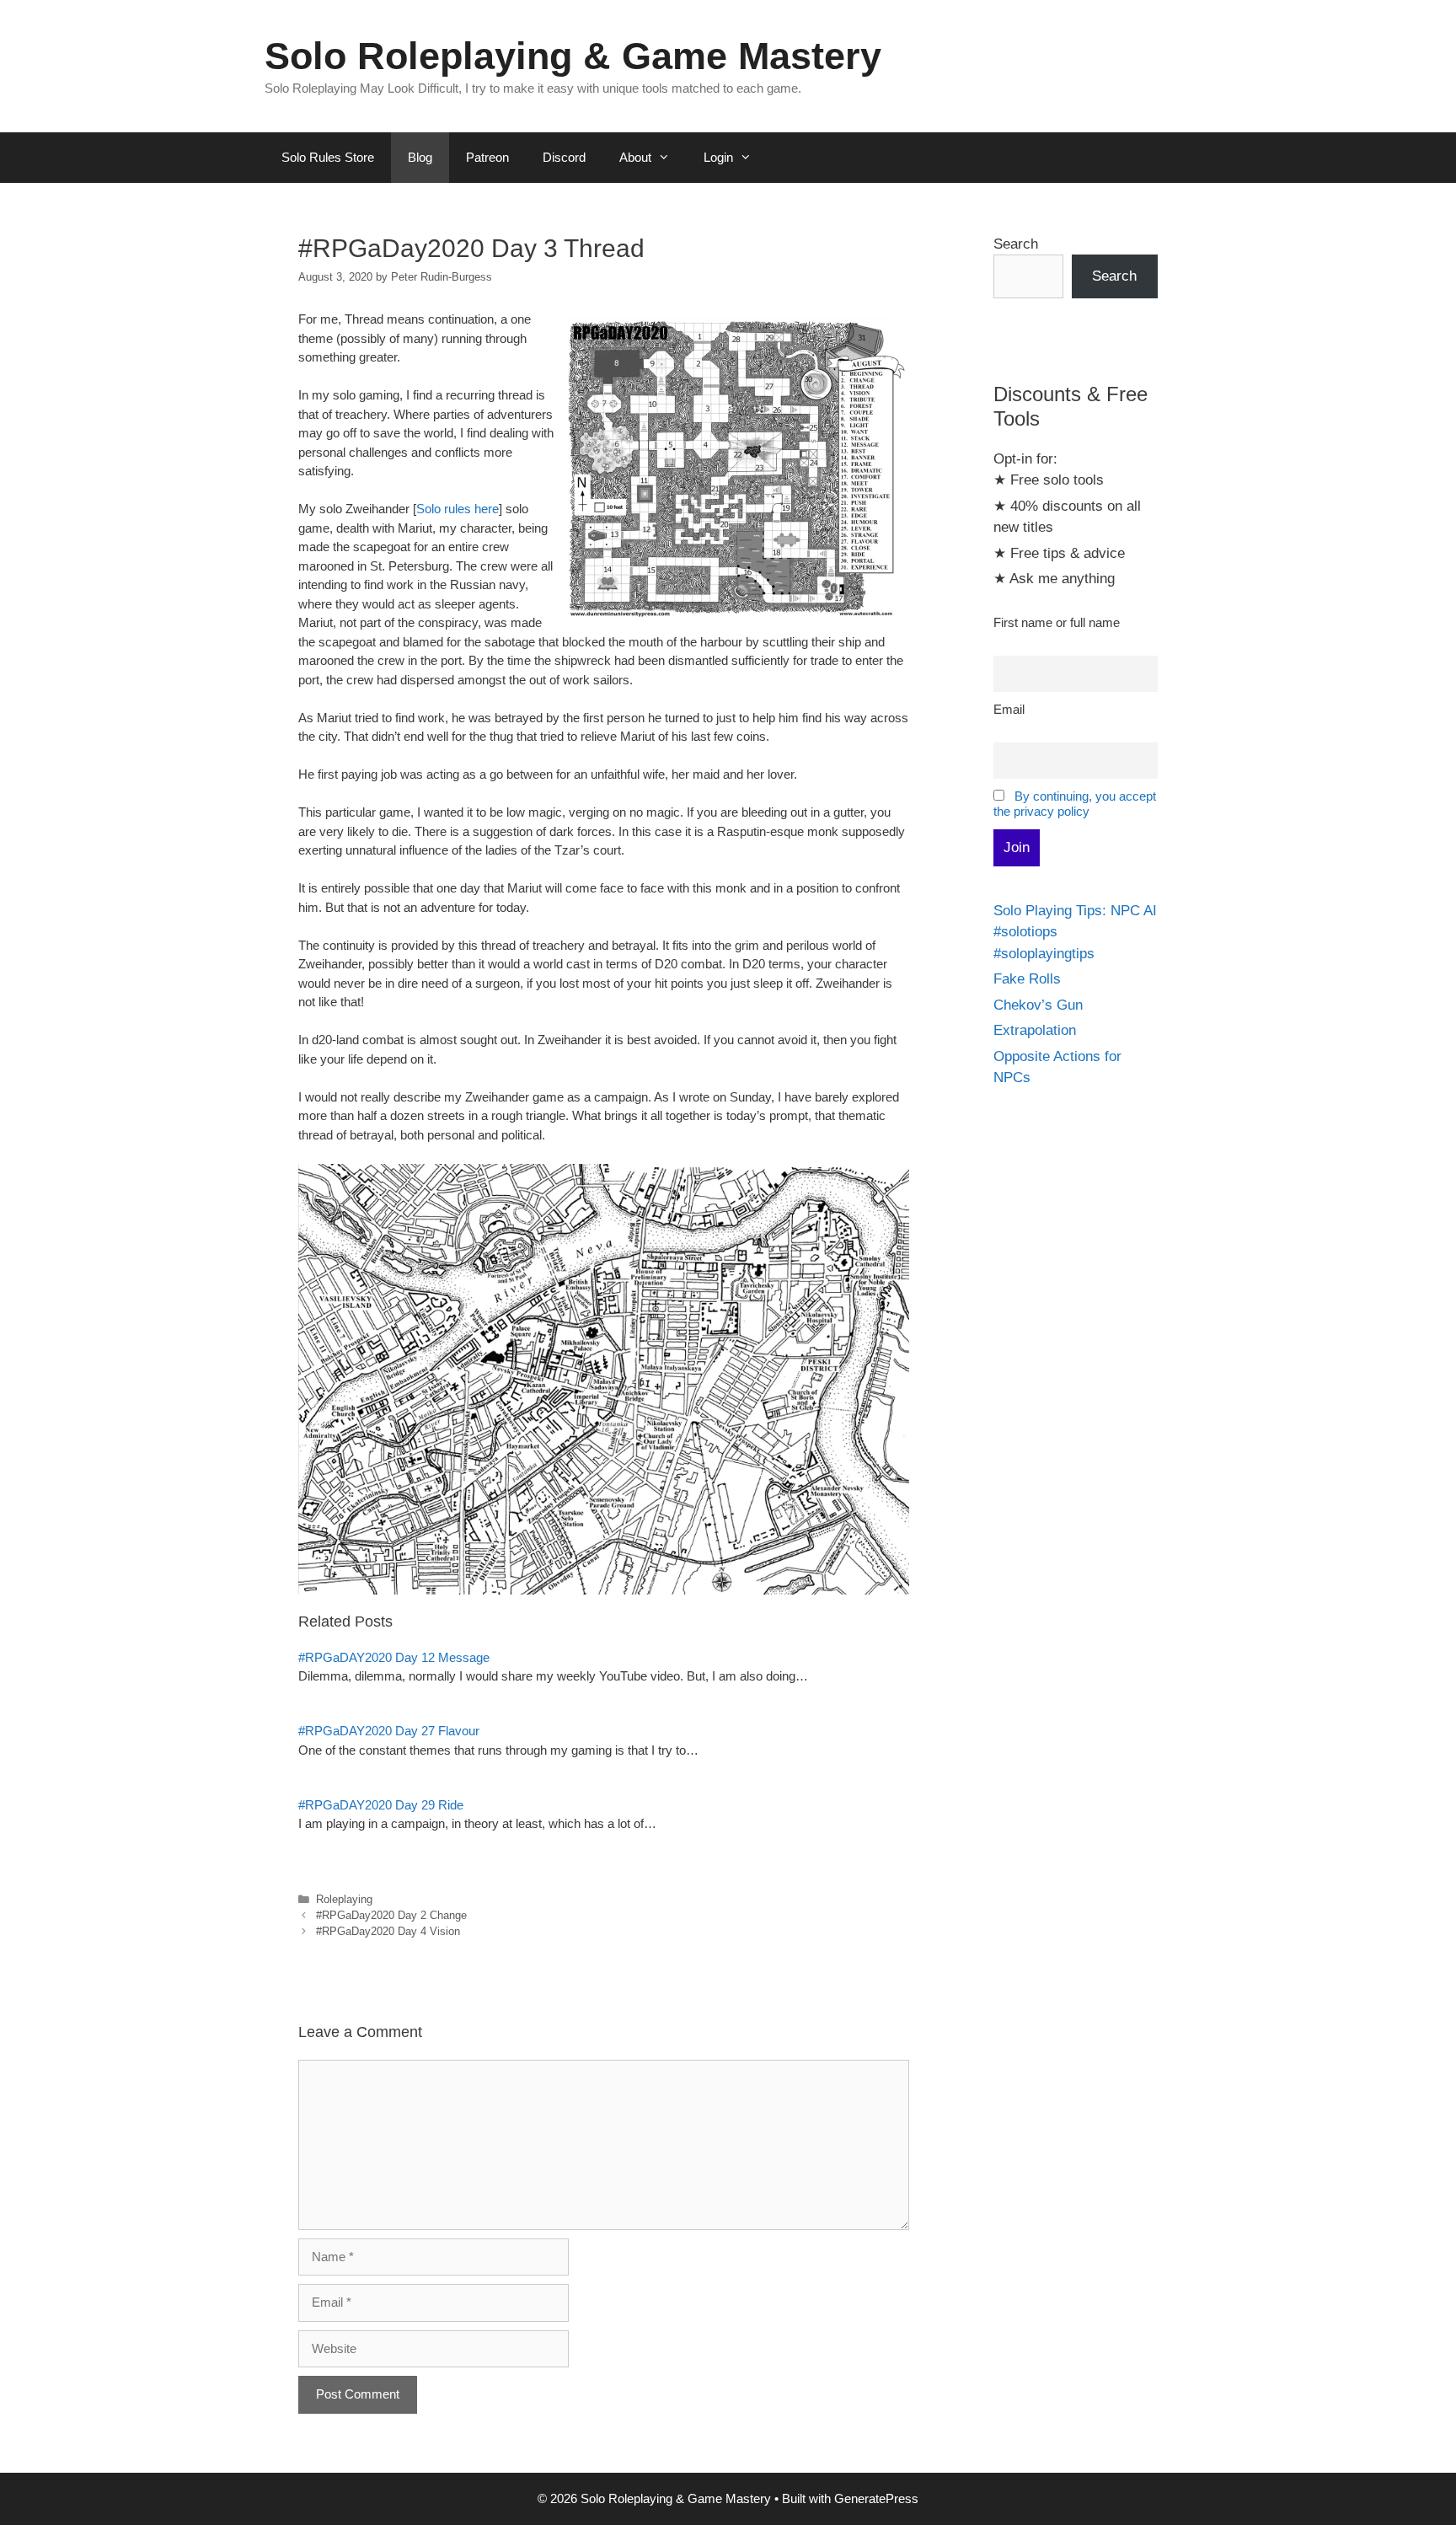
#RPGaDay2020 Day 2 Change (391, 1915)
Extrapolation (1035, 1030)
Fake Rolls (1027, 979)
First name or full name (1057, 622)
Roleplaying (344, 1899)
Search (1016, 244)
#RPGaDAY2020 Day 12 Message (394, 1657)
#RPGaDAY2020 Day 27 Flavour (389, 1731)
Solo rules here (458, 509)
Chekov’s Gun (1038, 1005)
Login (718, 157)
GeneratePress (876, 2498)
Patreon (487, 157)
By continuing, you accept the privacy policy (1075, 804)
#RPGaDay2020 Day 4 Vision (388, 1931)
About (635, 157)
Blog (420, 157)
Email (1009, 709)
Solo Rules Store (328, 157)
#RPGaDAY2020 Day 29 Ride (381, 1805)
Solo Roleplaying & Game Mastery (573, 56)
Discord (564, 157)
